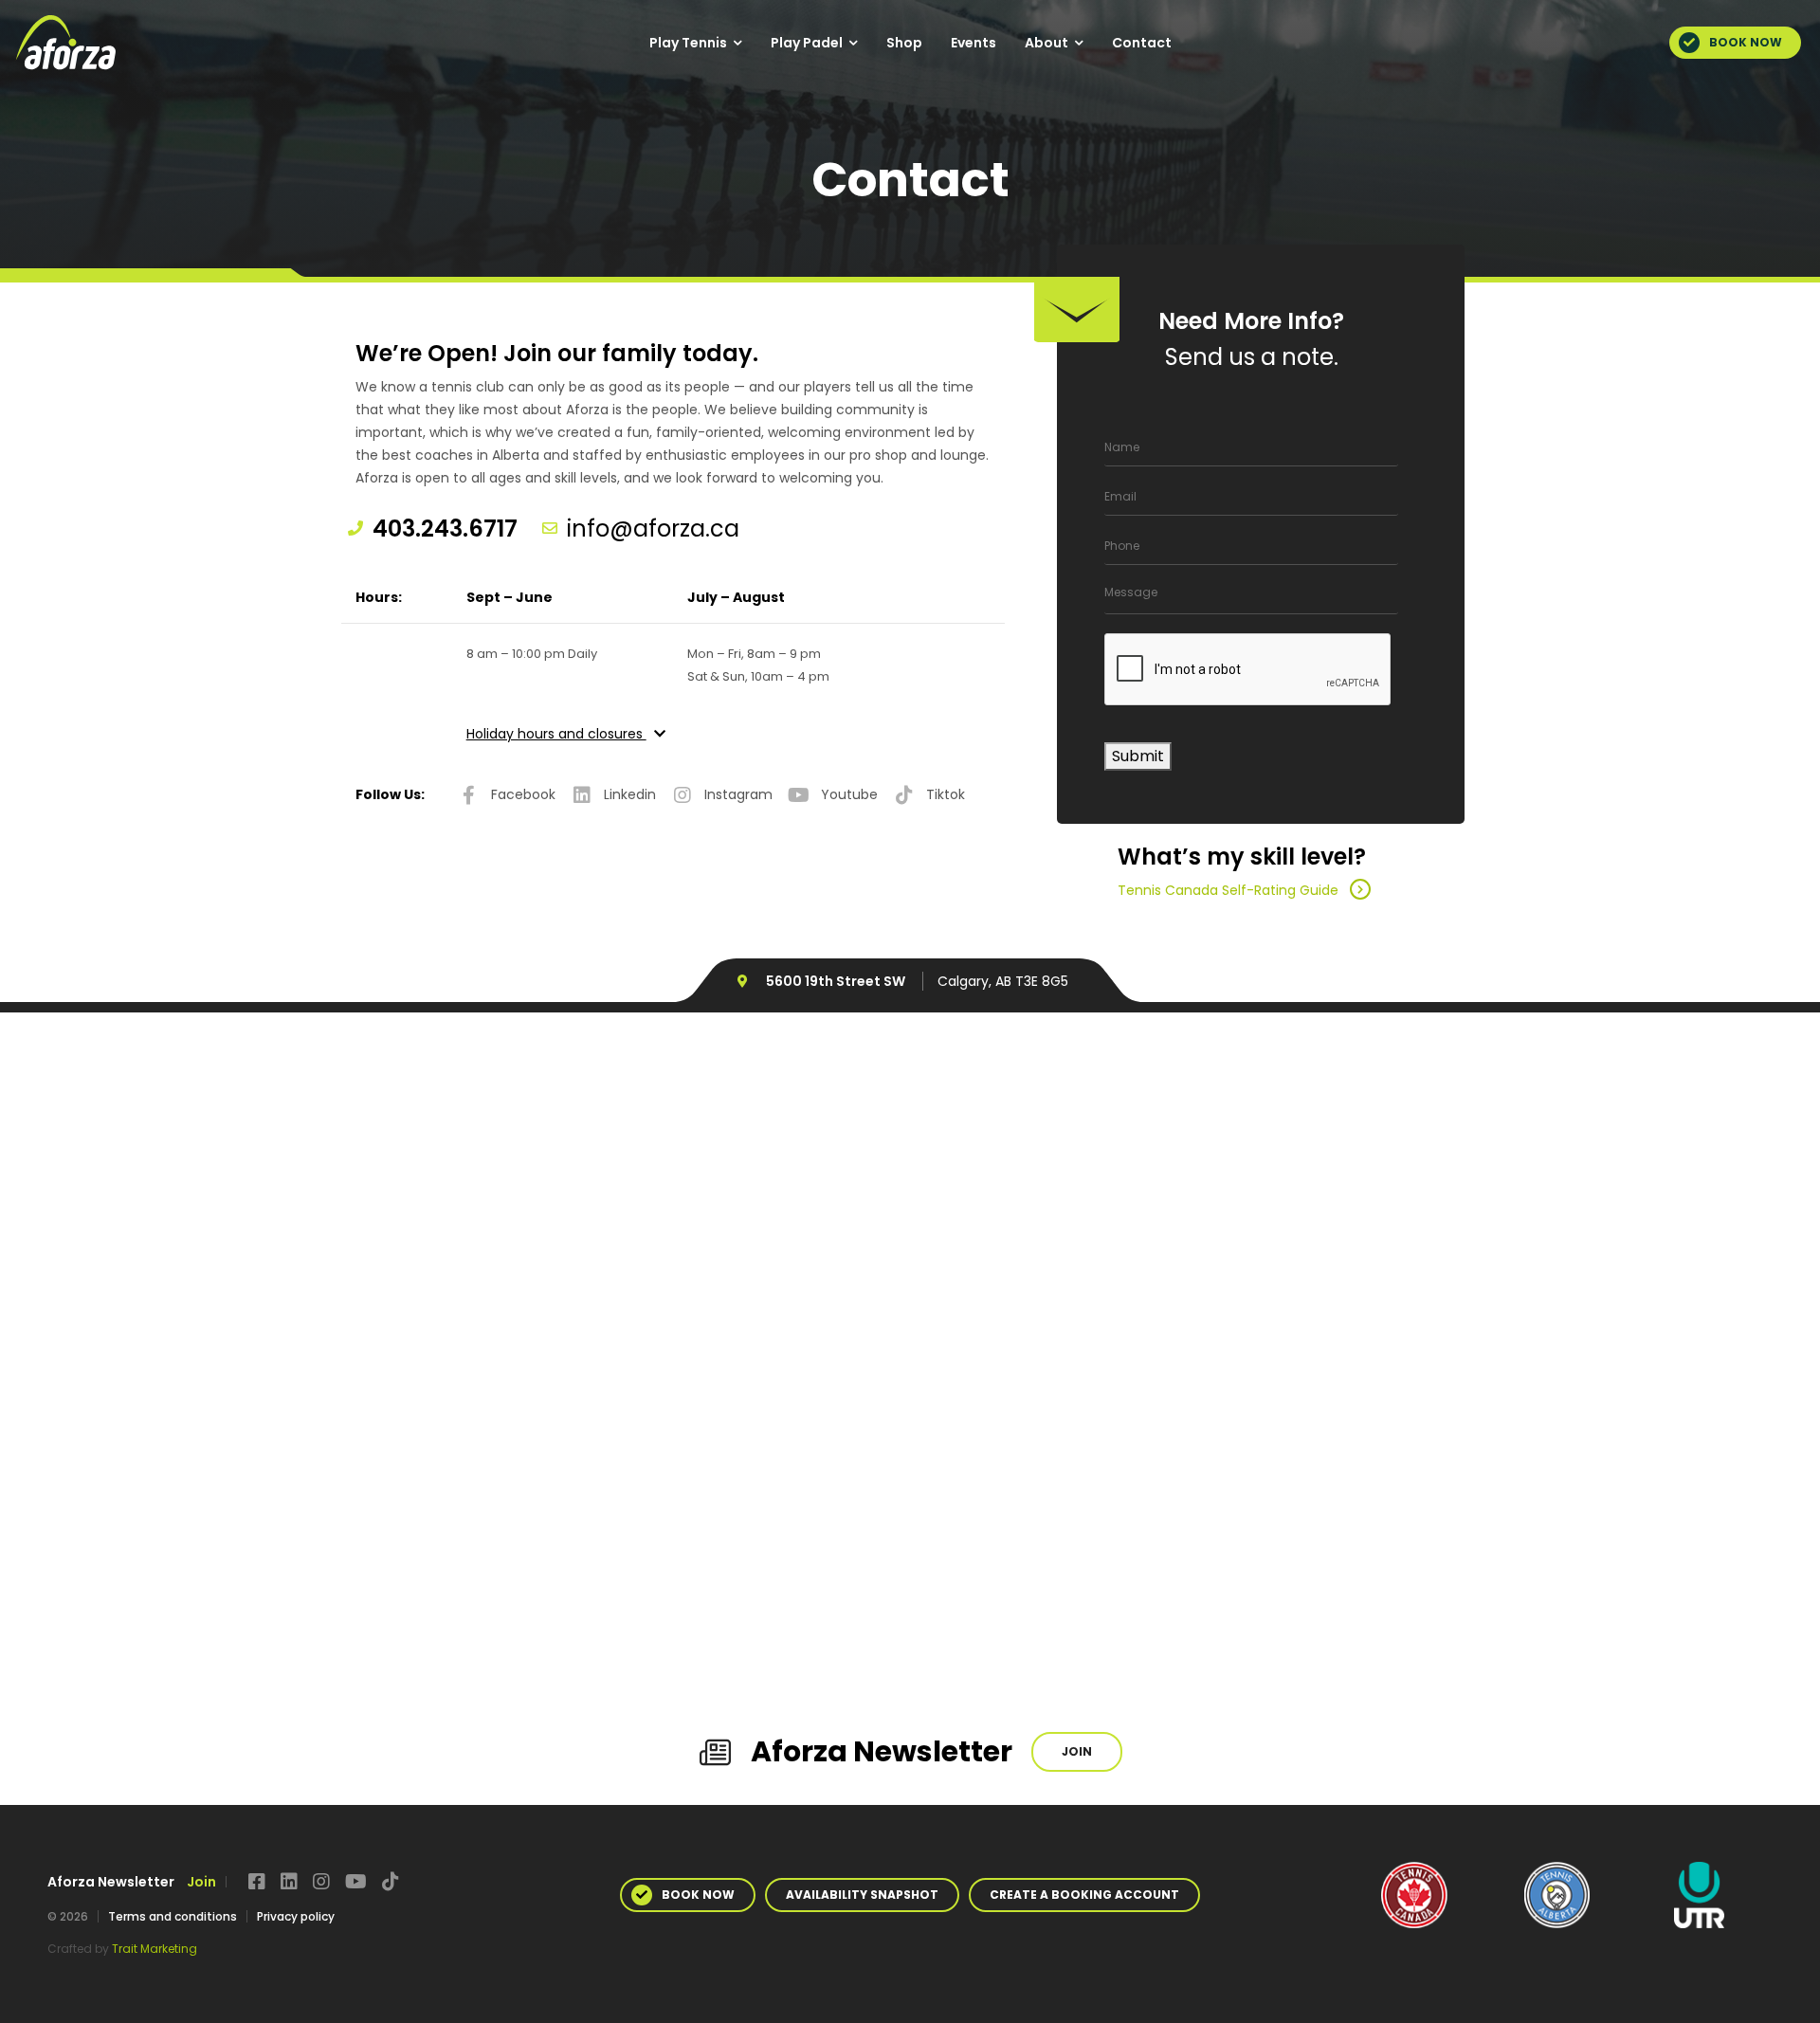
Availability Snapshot (862, 1895)
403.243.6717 (445, 529)
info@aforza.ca (653, 529)
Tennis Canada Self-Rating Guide (1228, 890)
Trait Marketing (155, 1949)
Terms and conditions (173, 1916)
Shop (904, 43)
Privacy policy (296, 1916)
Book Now (1746, 42)
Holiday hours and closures (556, 734)
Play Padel (807, 43)
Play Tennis (688, 43)
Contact (1142, 43)
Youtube (849, 794)
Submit (1138, 756)
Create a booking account (1084, 1895)
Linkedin (630, 794)
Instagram (738, 794)
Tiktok (946, 794)
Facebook (523, 794)
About (1046, 43)
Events (974, 43)
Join (1077, 1751)
